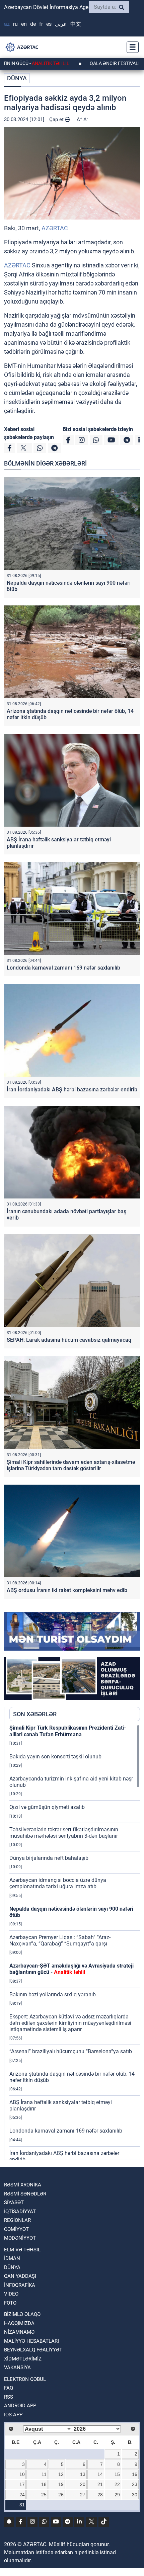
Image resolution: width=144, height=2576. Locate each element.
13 (83, 2474)
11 (44, 2474)
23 (135, 2484)
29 (117, 2495)
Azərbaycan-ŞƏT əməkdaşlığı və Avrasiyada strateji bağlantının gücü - (71, 1969)
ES (49, 24)
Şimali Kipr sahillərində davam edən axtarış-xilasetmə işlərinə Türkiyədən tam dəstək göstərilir (71, 1465)
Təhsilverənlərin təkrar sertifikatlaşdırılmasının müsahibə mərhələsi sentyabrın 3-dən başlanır (64, 1833)
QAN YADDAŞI (20, 2276)
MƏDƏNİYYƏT (20, 2238)
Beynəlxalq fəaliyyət (33, 2350)
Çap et (57, 119)
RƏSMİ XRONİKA (23, 2185)
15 (117, 2474)
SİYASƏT (14, 2203)
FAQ (9, 2388)
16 (135, 2474)
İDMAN (12, 2258)
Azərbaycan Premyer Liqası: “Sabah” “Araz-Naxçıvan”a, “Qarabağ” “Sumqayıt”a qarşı (60, 1940)
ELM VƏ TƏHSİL (22, 2250)
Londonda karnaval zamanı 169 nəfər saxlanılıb (63, 968)
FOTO (10, 2303)
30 (135, 2495)
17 (22, 2484)
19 (61, 2484)
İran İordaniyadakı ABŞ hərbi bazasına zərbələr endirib (72, 1090)
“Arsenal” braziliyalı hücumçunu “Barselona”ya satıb (71, 2051)
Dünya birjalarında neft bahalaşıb (49, 1858)
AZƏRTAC (55, 228)
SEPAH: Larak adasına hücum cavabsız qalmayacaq (69, 1340)
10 (22, 2474)
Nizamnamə (19, 2332)
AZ (7, 24)
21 (100, 2484)
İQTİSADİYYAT (20, 2212)
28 (100, 2495)
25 (44, 2495)
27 (83, 2495)
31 (22, 2505)
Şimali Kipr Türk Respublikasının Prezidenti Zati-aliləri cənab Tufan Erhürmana (68, 1731)
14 (100, 2474)
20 (83, 2484)
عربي (61, 24)
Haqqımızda (19, 2323)
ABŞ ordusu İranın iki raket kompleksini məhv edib (67, 1590)
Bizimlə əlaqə (22, 2314)
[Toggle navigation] (131, 47)
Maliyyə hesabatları (31, 2341)
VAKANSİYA (17, 2367)
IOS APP (13, 2415)
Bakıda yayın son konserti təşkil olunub (55, 1757)
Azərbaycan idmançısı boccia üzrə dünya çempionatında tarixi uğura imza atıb (58, 1883)
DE (33, 24)
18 (44, 2484)
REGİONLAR (17, 2220)
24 (22, 2495)
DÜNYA (17, 78)
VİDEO (11, 2294)
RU (15, 24)
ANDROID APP (20, 2406)
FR (41, 24)
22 (117, 2484)
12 (61, 2474)
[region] (75, 1942)
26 (61, 2495)
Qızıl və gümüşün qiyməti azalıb (47, 1807)
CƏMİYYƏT (16, 2229)
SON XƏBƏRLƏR (35, 1714)
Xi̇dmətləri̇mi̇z (23, 2359)
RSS (9, 2397)
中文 (76, 24)
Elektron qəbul (25, 2379)
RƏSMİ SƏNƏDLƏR (25, 2194)
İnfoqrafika (20, 2285)
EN (24, 24)
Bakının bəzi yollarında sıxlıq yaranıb (53, 1995)
